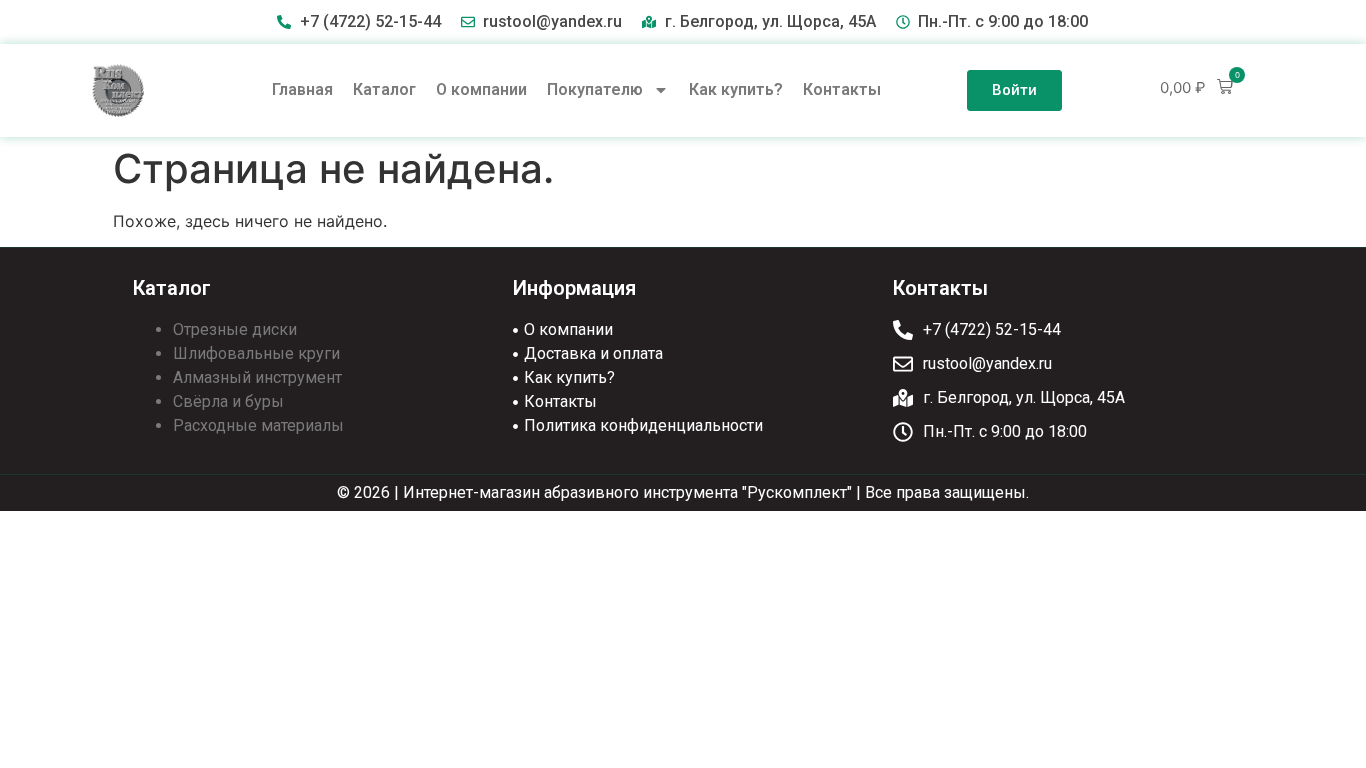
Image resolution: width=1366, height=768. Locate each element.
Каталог (384, 89)
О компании (481, 89)
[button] (1196, 87)
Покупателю (595, 89)
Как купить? (736, 89)
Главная (302, 89)
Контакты (842, 89)
